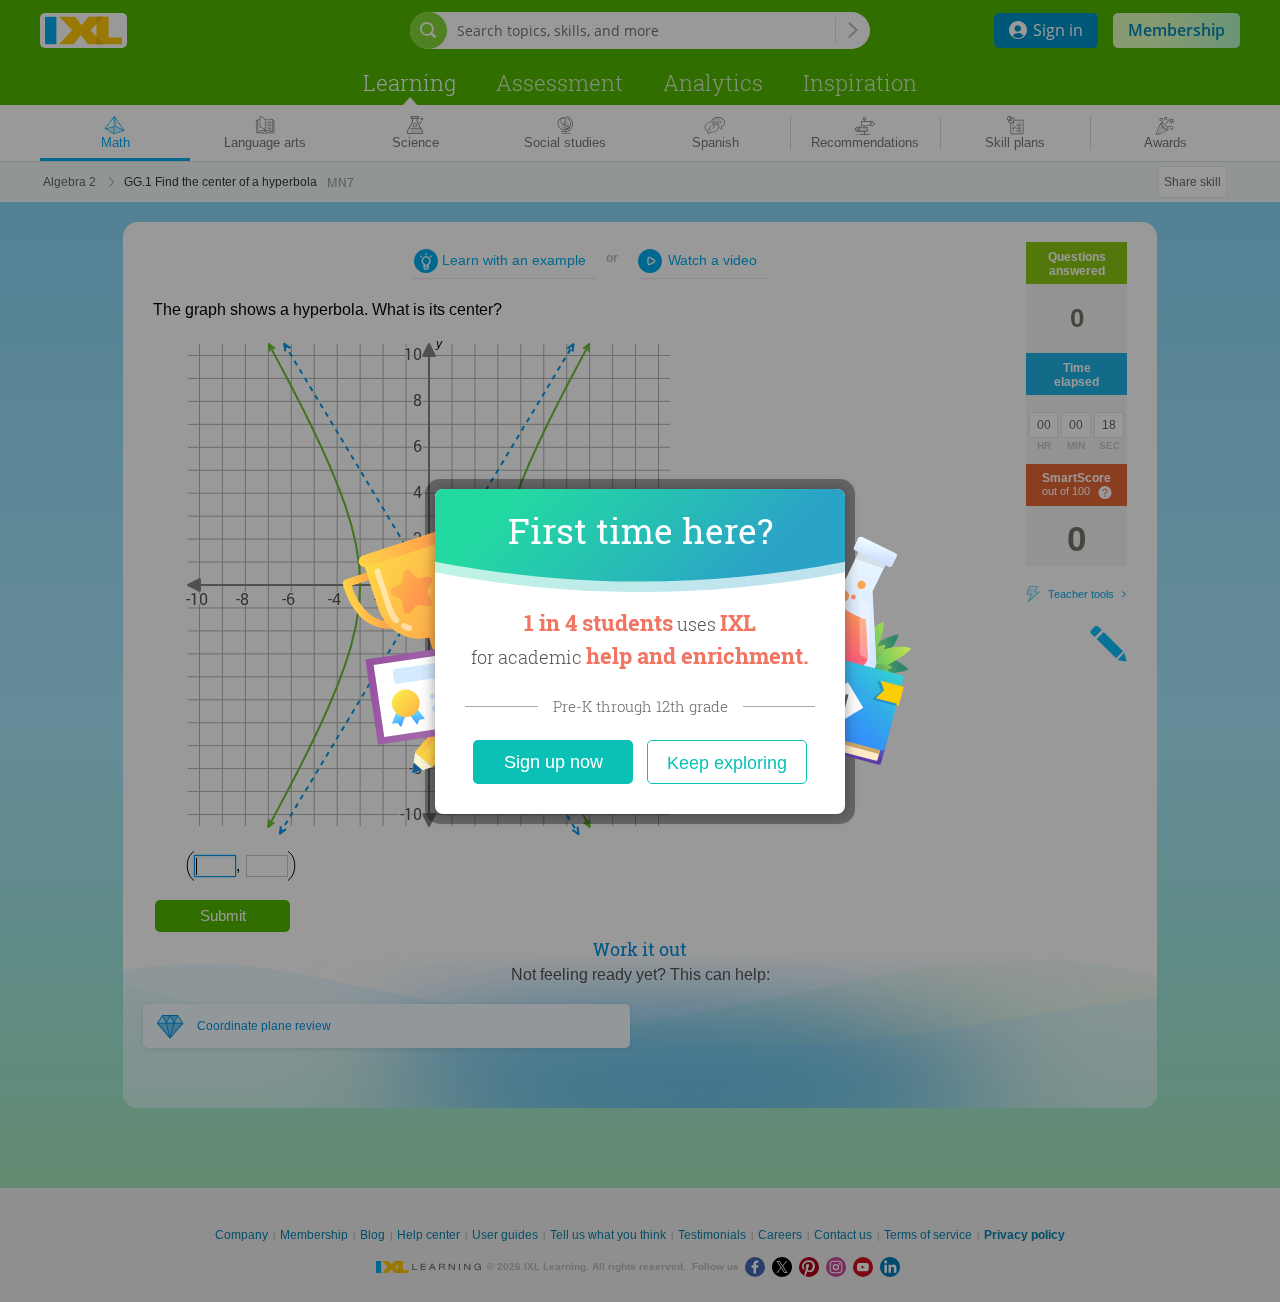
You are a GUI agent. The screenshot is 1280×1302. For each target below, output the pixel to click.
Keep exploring (727, 763)
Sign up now (553, 762)
